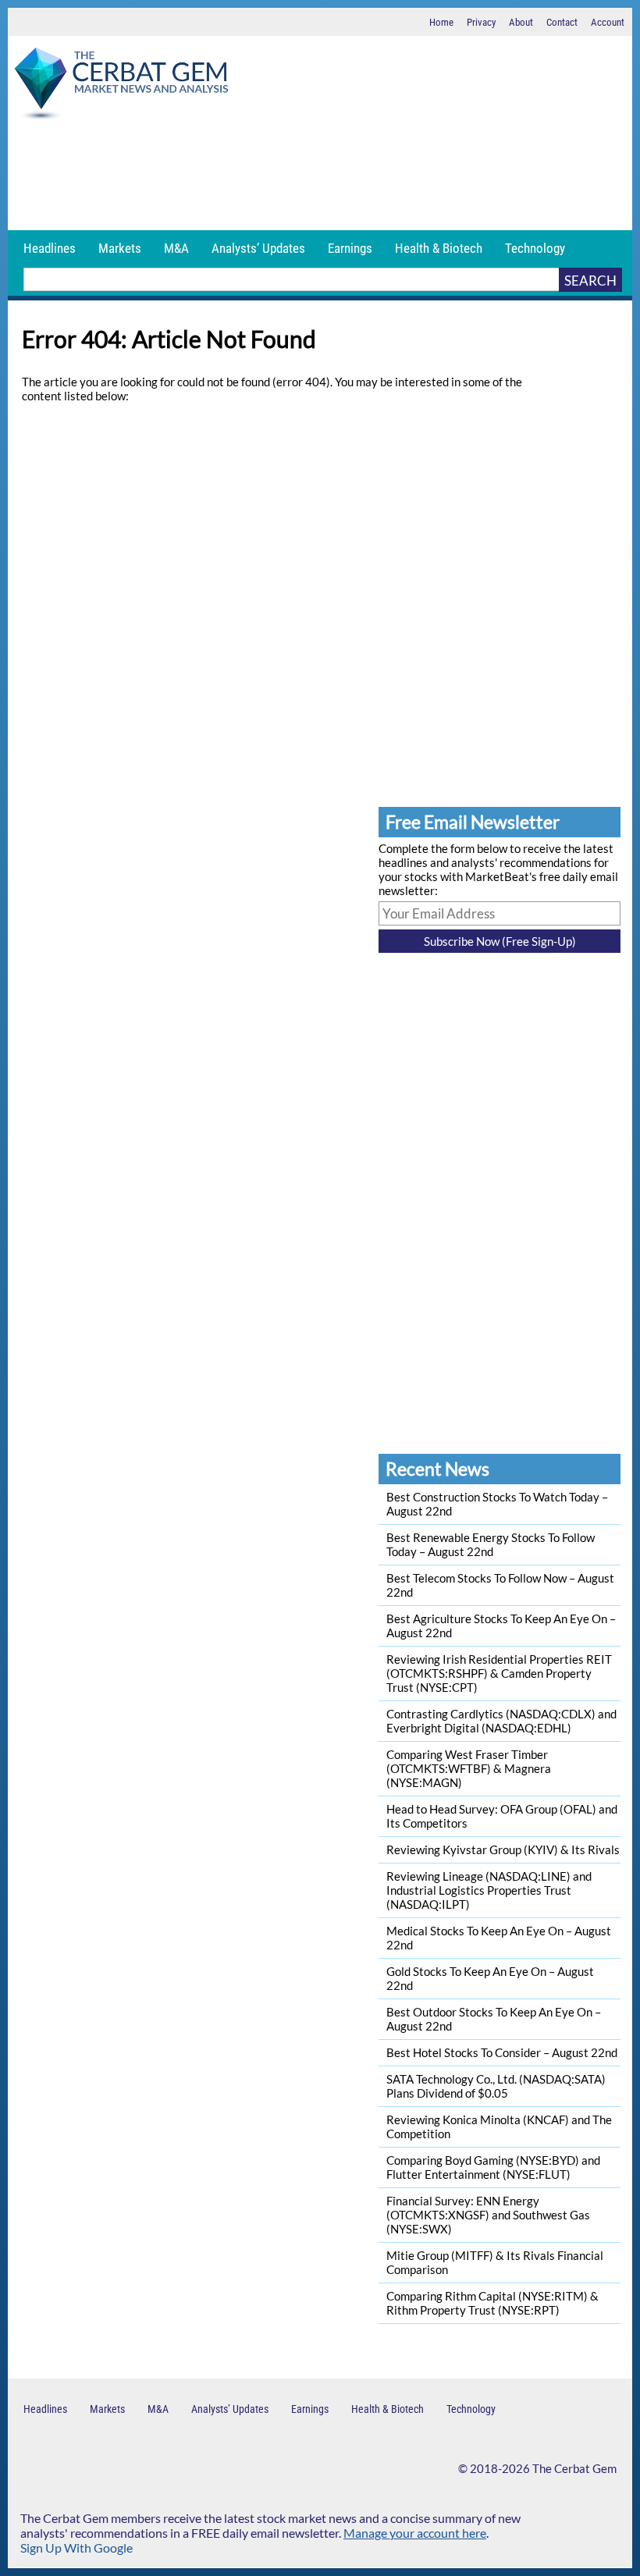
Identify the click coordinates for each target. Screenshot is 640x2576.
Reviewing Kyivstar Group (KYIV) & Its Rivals (503, 1849)
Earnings (350, 248)
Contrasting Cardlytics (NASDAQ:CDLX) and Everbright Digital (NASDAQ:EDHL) (501, 1721)
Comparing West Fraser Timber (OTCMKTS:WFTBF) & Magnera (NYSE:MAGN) (469, 1768)
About (521, 22)
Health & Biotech (439, 248)
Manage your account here (415, 2533)
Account (608, 22)
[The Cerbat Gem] (121, 86)
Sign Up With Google (76, 2548)
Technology (535, 248)
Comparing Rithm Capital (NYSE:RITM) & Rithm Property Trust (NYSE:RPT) (492, 2303)
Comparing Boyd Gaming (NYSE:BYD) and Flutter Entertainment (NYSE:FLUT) (493, 2167)
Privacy (481, 22)
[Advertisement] (320, 176)
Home (441, 22)
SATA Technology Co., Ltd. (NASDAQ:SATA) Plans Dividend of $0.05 (496, 2086)
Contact (562, 22)
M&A (176, 248)
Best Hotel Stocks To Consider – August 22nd (502, 2052)
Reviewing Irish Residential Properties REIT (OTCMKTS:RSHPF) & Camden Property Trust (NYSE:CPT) (499, 1673)
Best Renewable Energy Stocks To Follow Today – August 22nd (491, 1544)
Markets (120, 248)
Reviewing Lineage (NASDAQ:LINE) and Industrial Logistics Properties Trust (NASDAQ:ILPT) (489, 1890)
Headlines (50, 248)
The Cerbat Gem (574, 2468)
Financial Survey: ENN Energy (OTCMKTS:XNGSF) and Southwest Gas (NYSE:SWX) (488, 2215)
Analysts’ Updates (258, 248)
